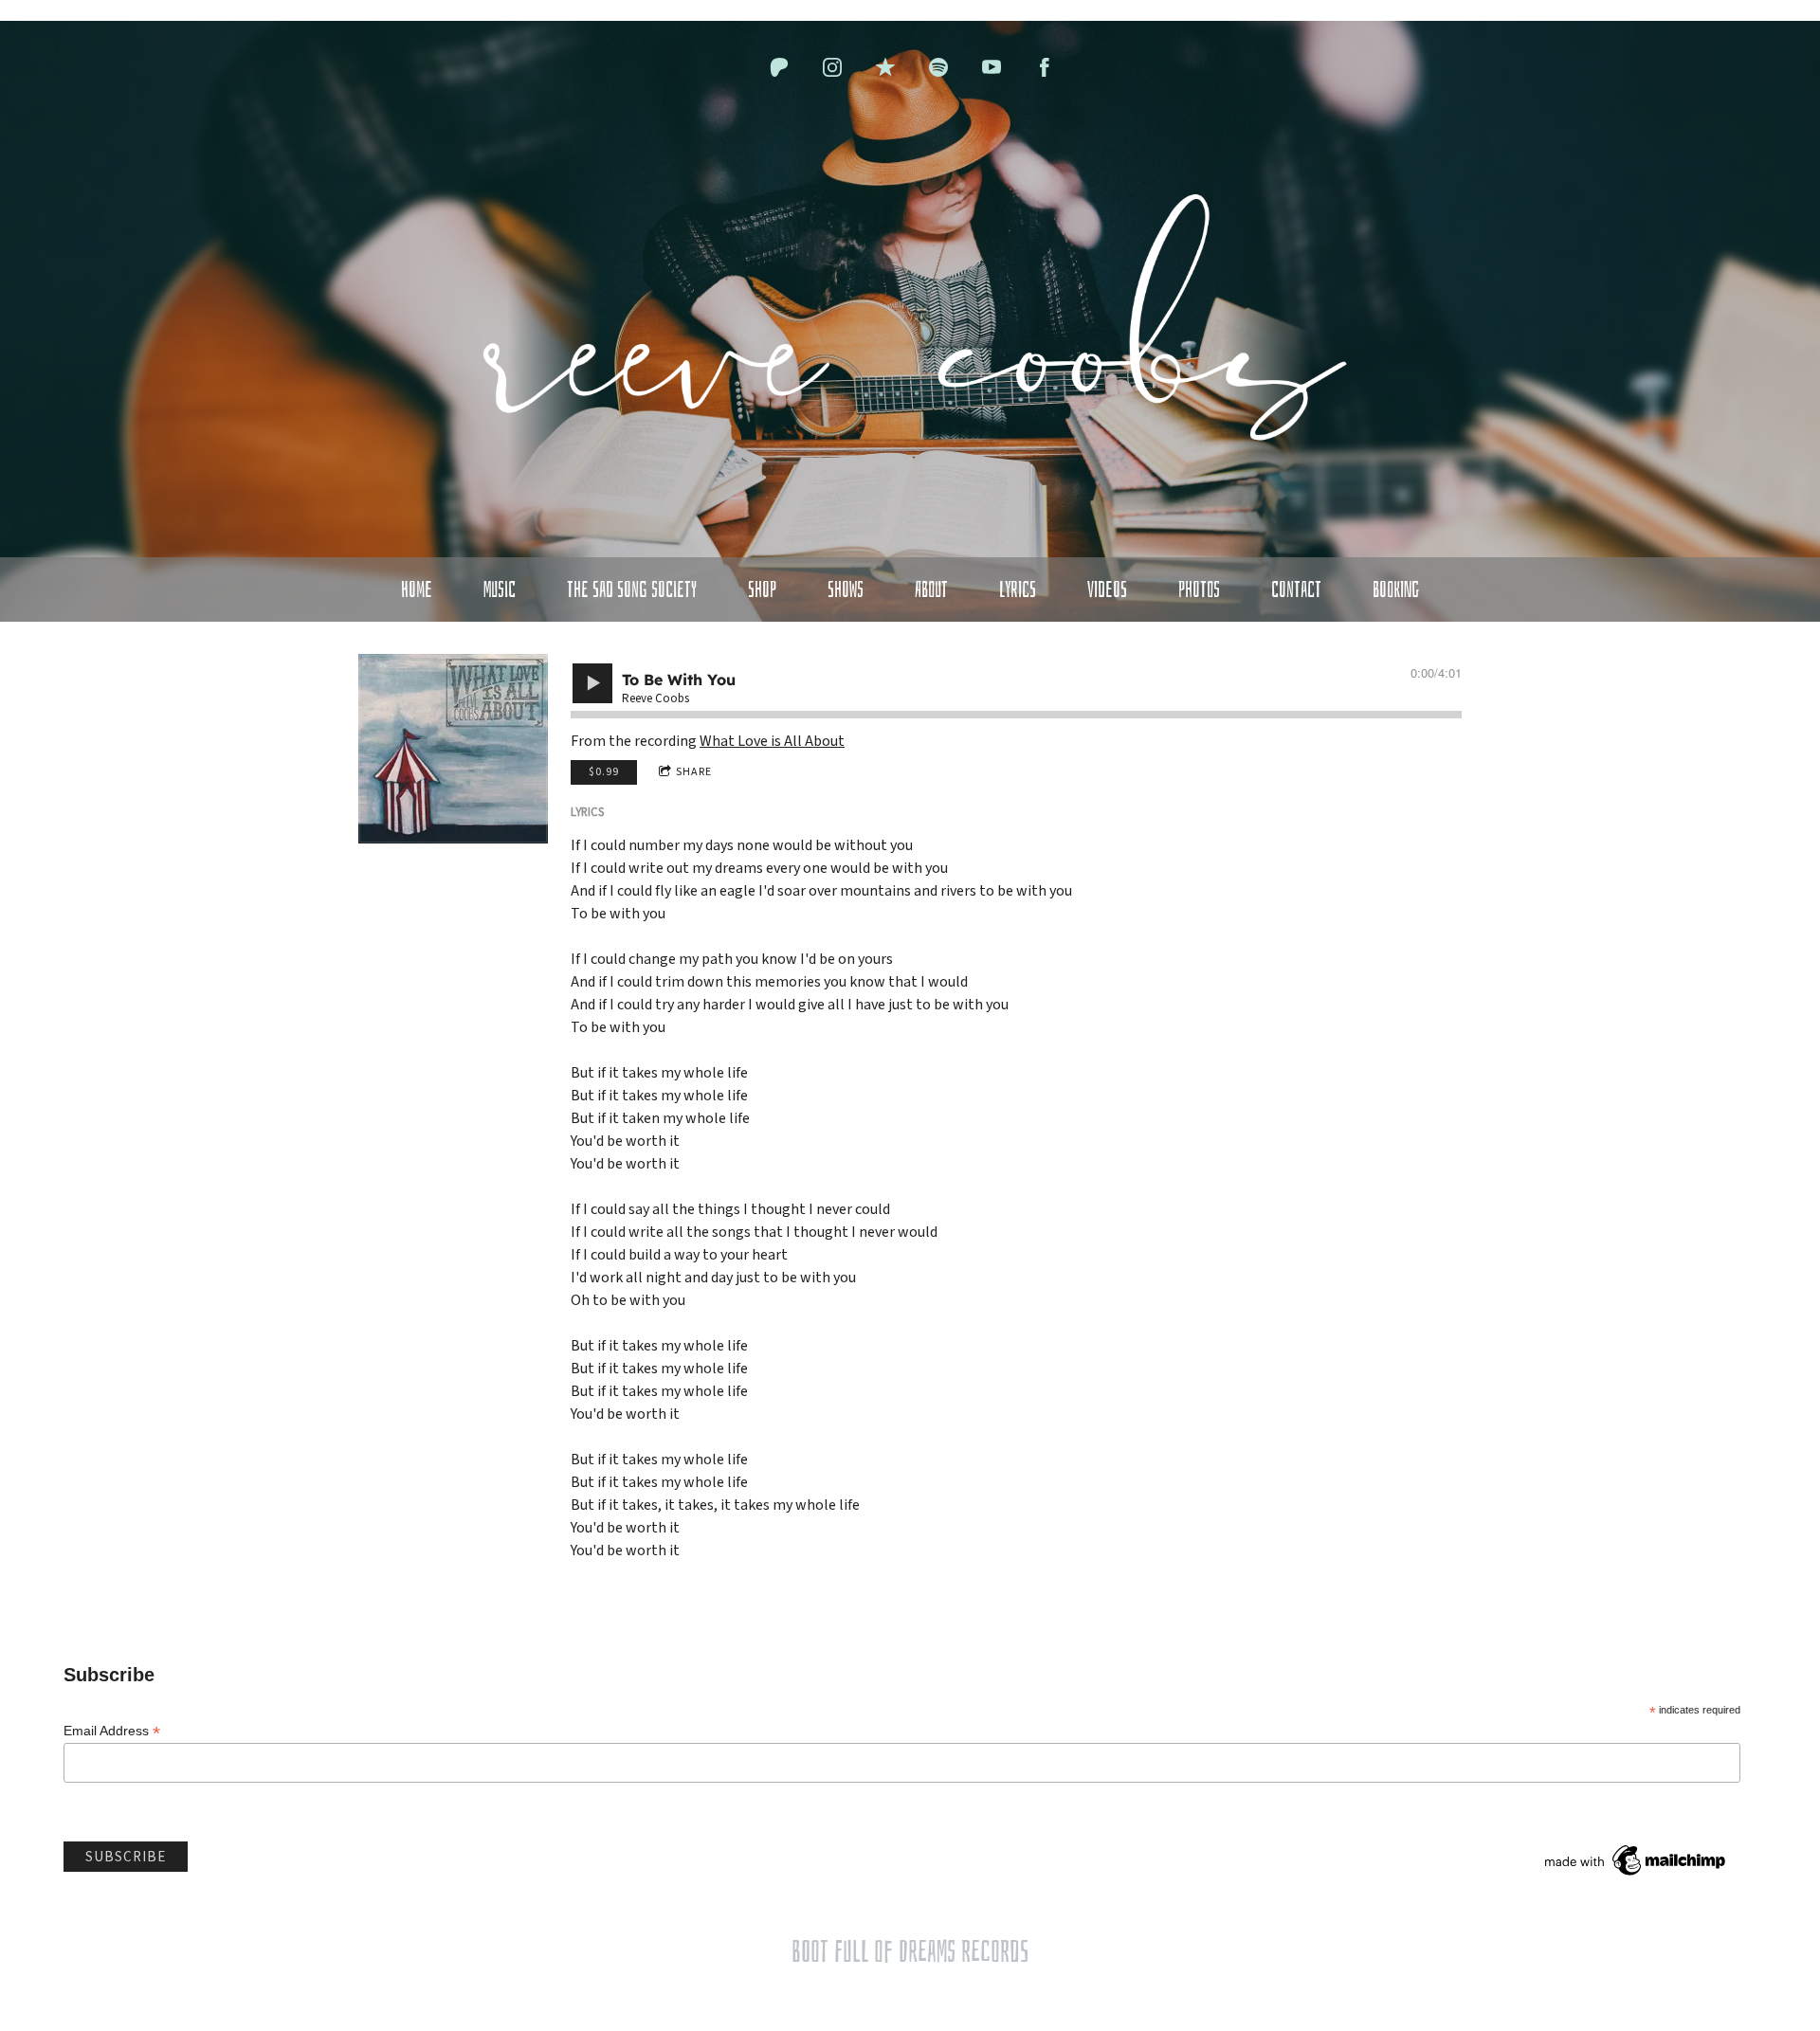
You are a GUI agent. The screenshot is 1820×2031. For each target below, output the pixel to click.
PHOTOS (1199, 589)
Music (500, 589)
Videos (1107, 589)
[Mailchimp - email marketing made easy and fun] (1636, 1878)
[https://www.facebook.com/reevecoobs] (1045, 67)
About (931, 589)
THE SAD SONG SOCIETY (632, 589)
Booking (1396, 589)
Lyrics (1018, 589)
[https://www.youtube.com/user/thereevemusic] (992, 67)
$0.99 (604, 772)
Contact (1296, 589)
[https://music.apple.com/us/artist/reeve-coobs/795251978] (885, 67)
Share (694, 772)
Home (417, 589)
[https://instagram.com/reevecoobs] (832, 67)
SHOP (762, 589)
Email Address (112, 1731)
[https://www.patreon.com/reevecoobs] (779, 67)
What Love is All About (772, 741)
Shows (846, 589)
